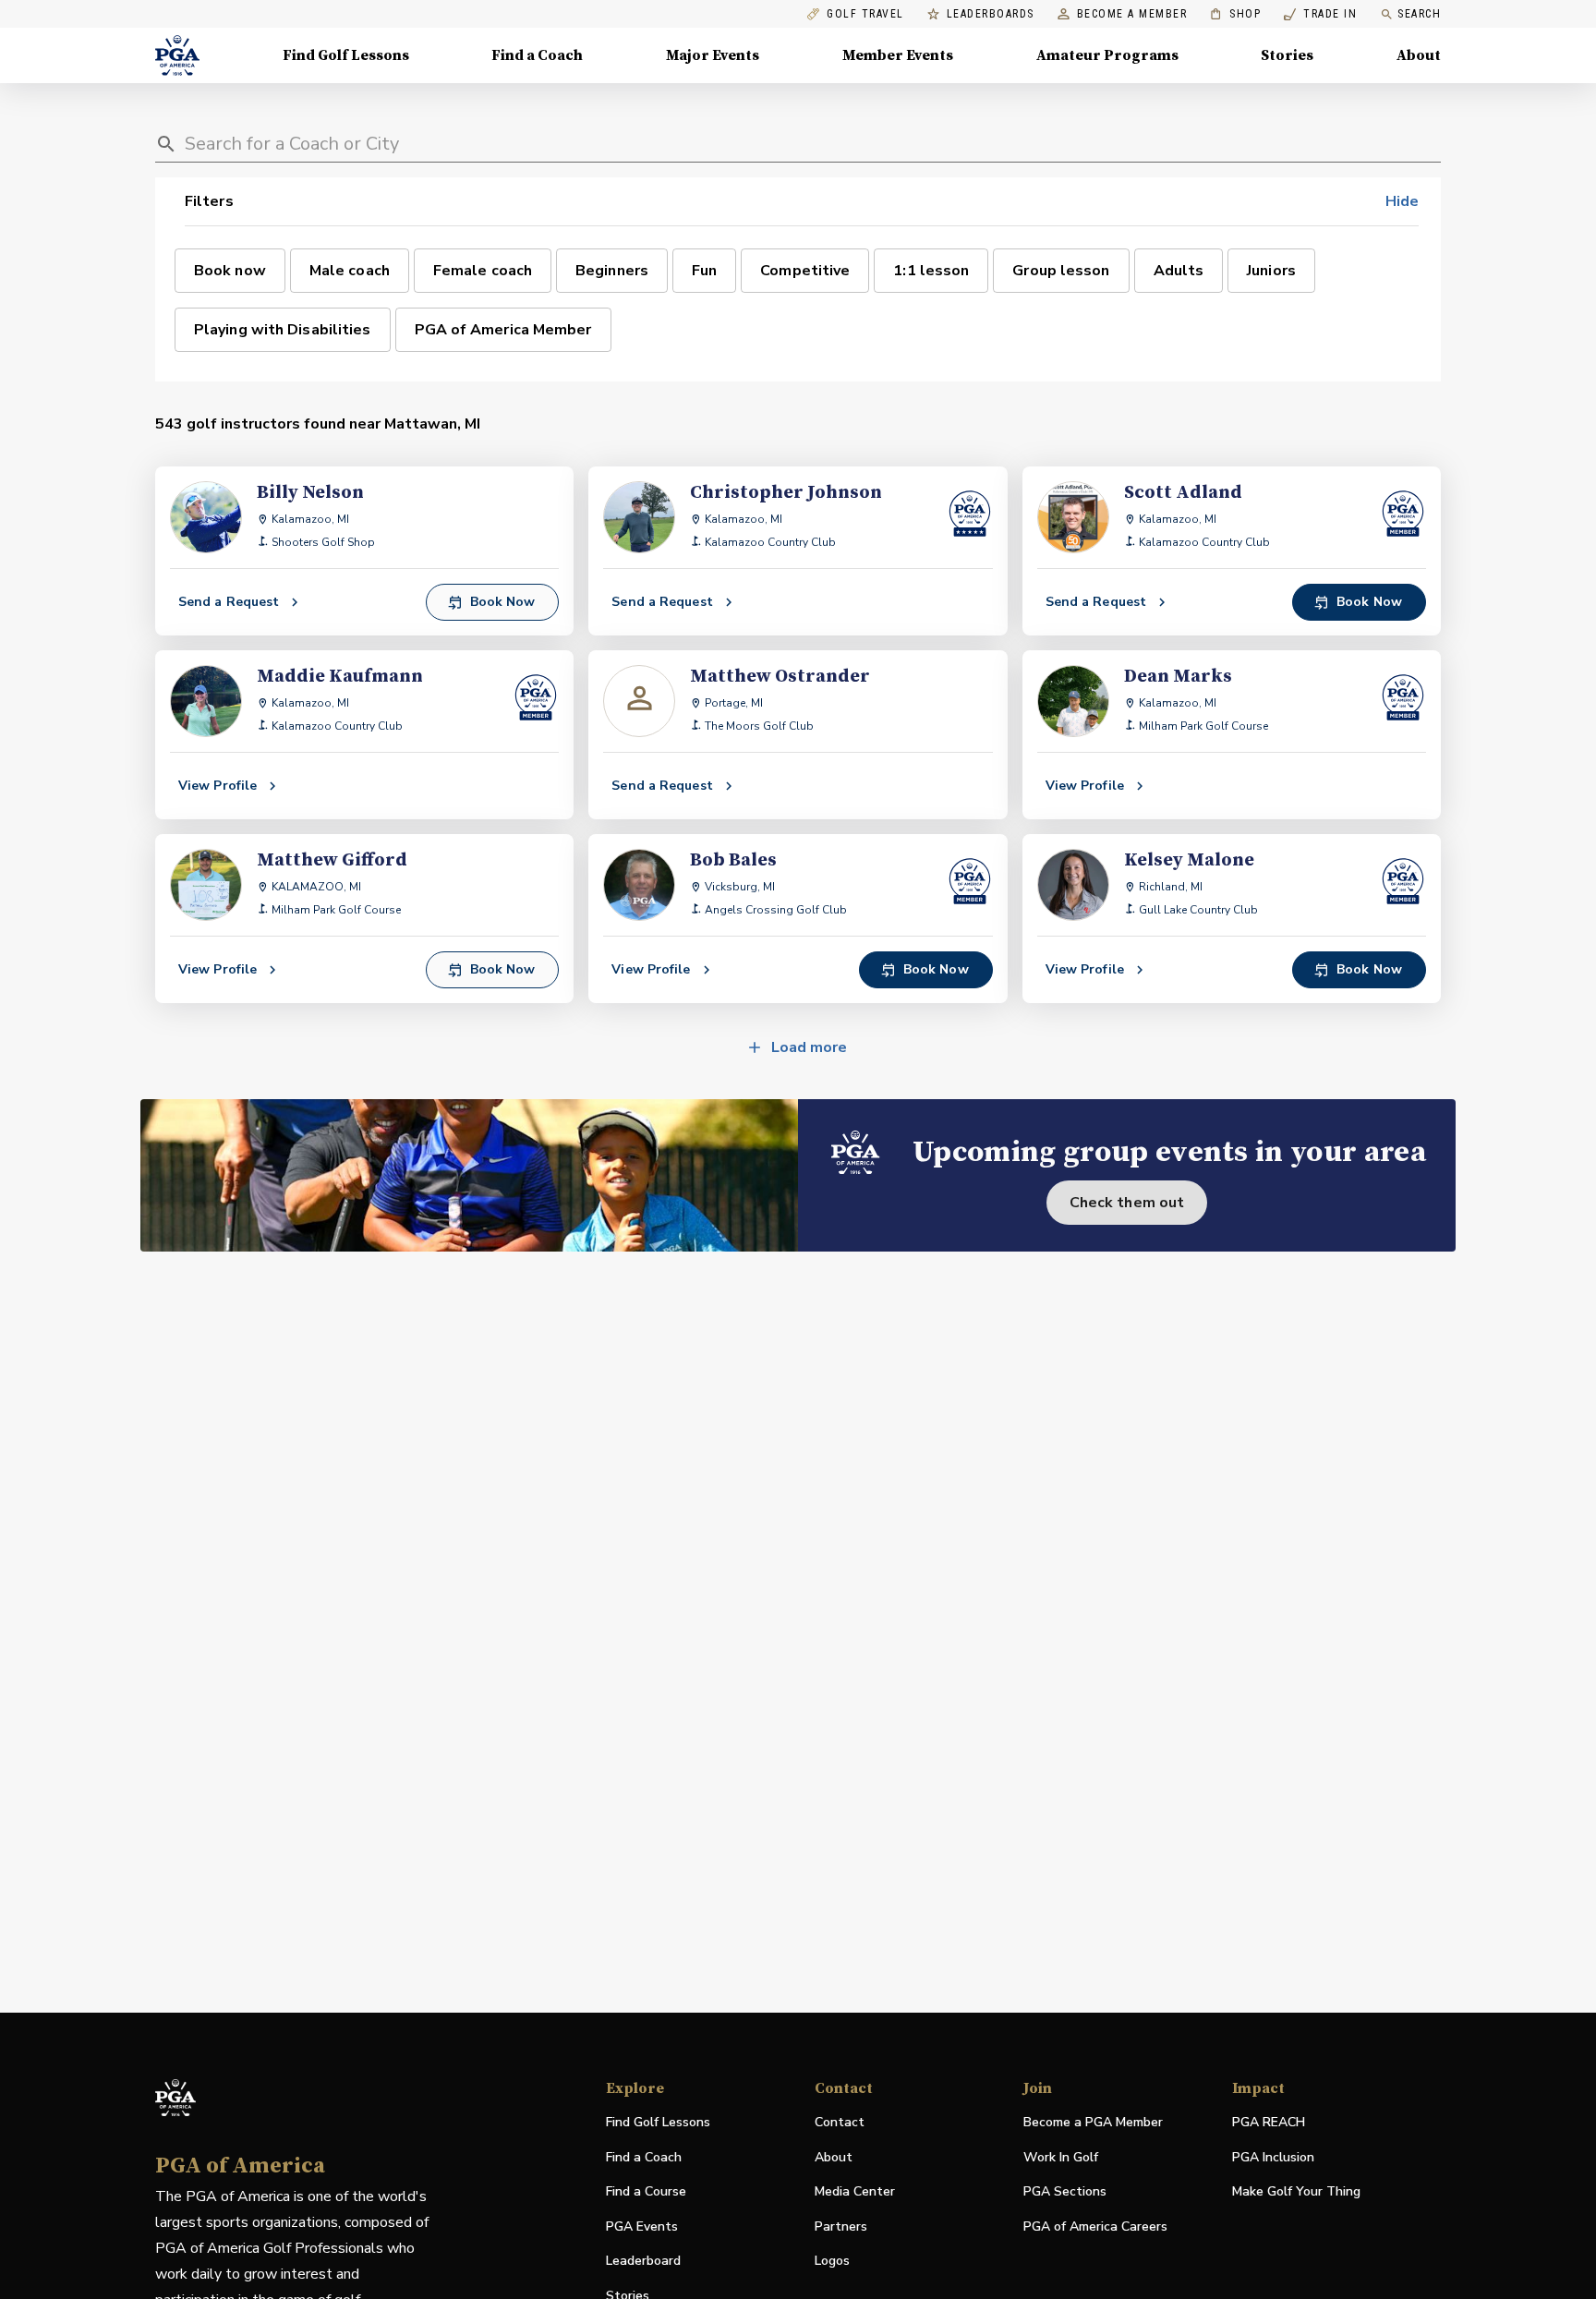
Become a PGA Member (1093, 2122)
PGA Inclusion (1273, 2157)
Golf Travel (865, 14)
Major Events (713, 55)
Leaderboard (643, 2261)
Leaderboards (991, 14)
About (1419, 55)
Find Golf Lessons (346, 55)
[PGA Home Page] (177, 55)
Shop (1235, 14)
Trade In (1320, 14)
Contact (840, 2122)
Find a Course (646, 2191)
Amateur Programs (1107, 55)
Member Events (898, 55)
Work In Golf (1061, 2157)
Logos (832, 2261)
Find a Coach (537, 55)
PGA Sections (1065, 2191)
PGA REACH (1269, 2123)
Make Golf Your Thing (1296, 2192)
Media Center (855, 2192)
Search (1419, 14)
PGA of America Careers (1095, 2227)
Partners (841, 2226)
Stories (1287, 55)
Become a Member (1132, 14)
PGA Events (642, 2226)
